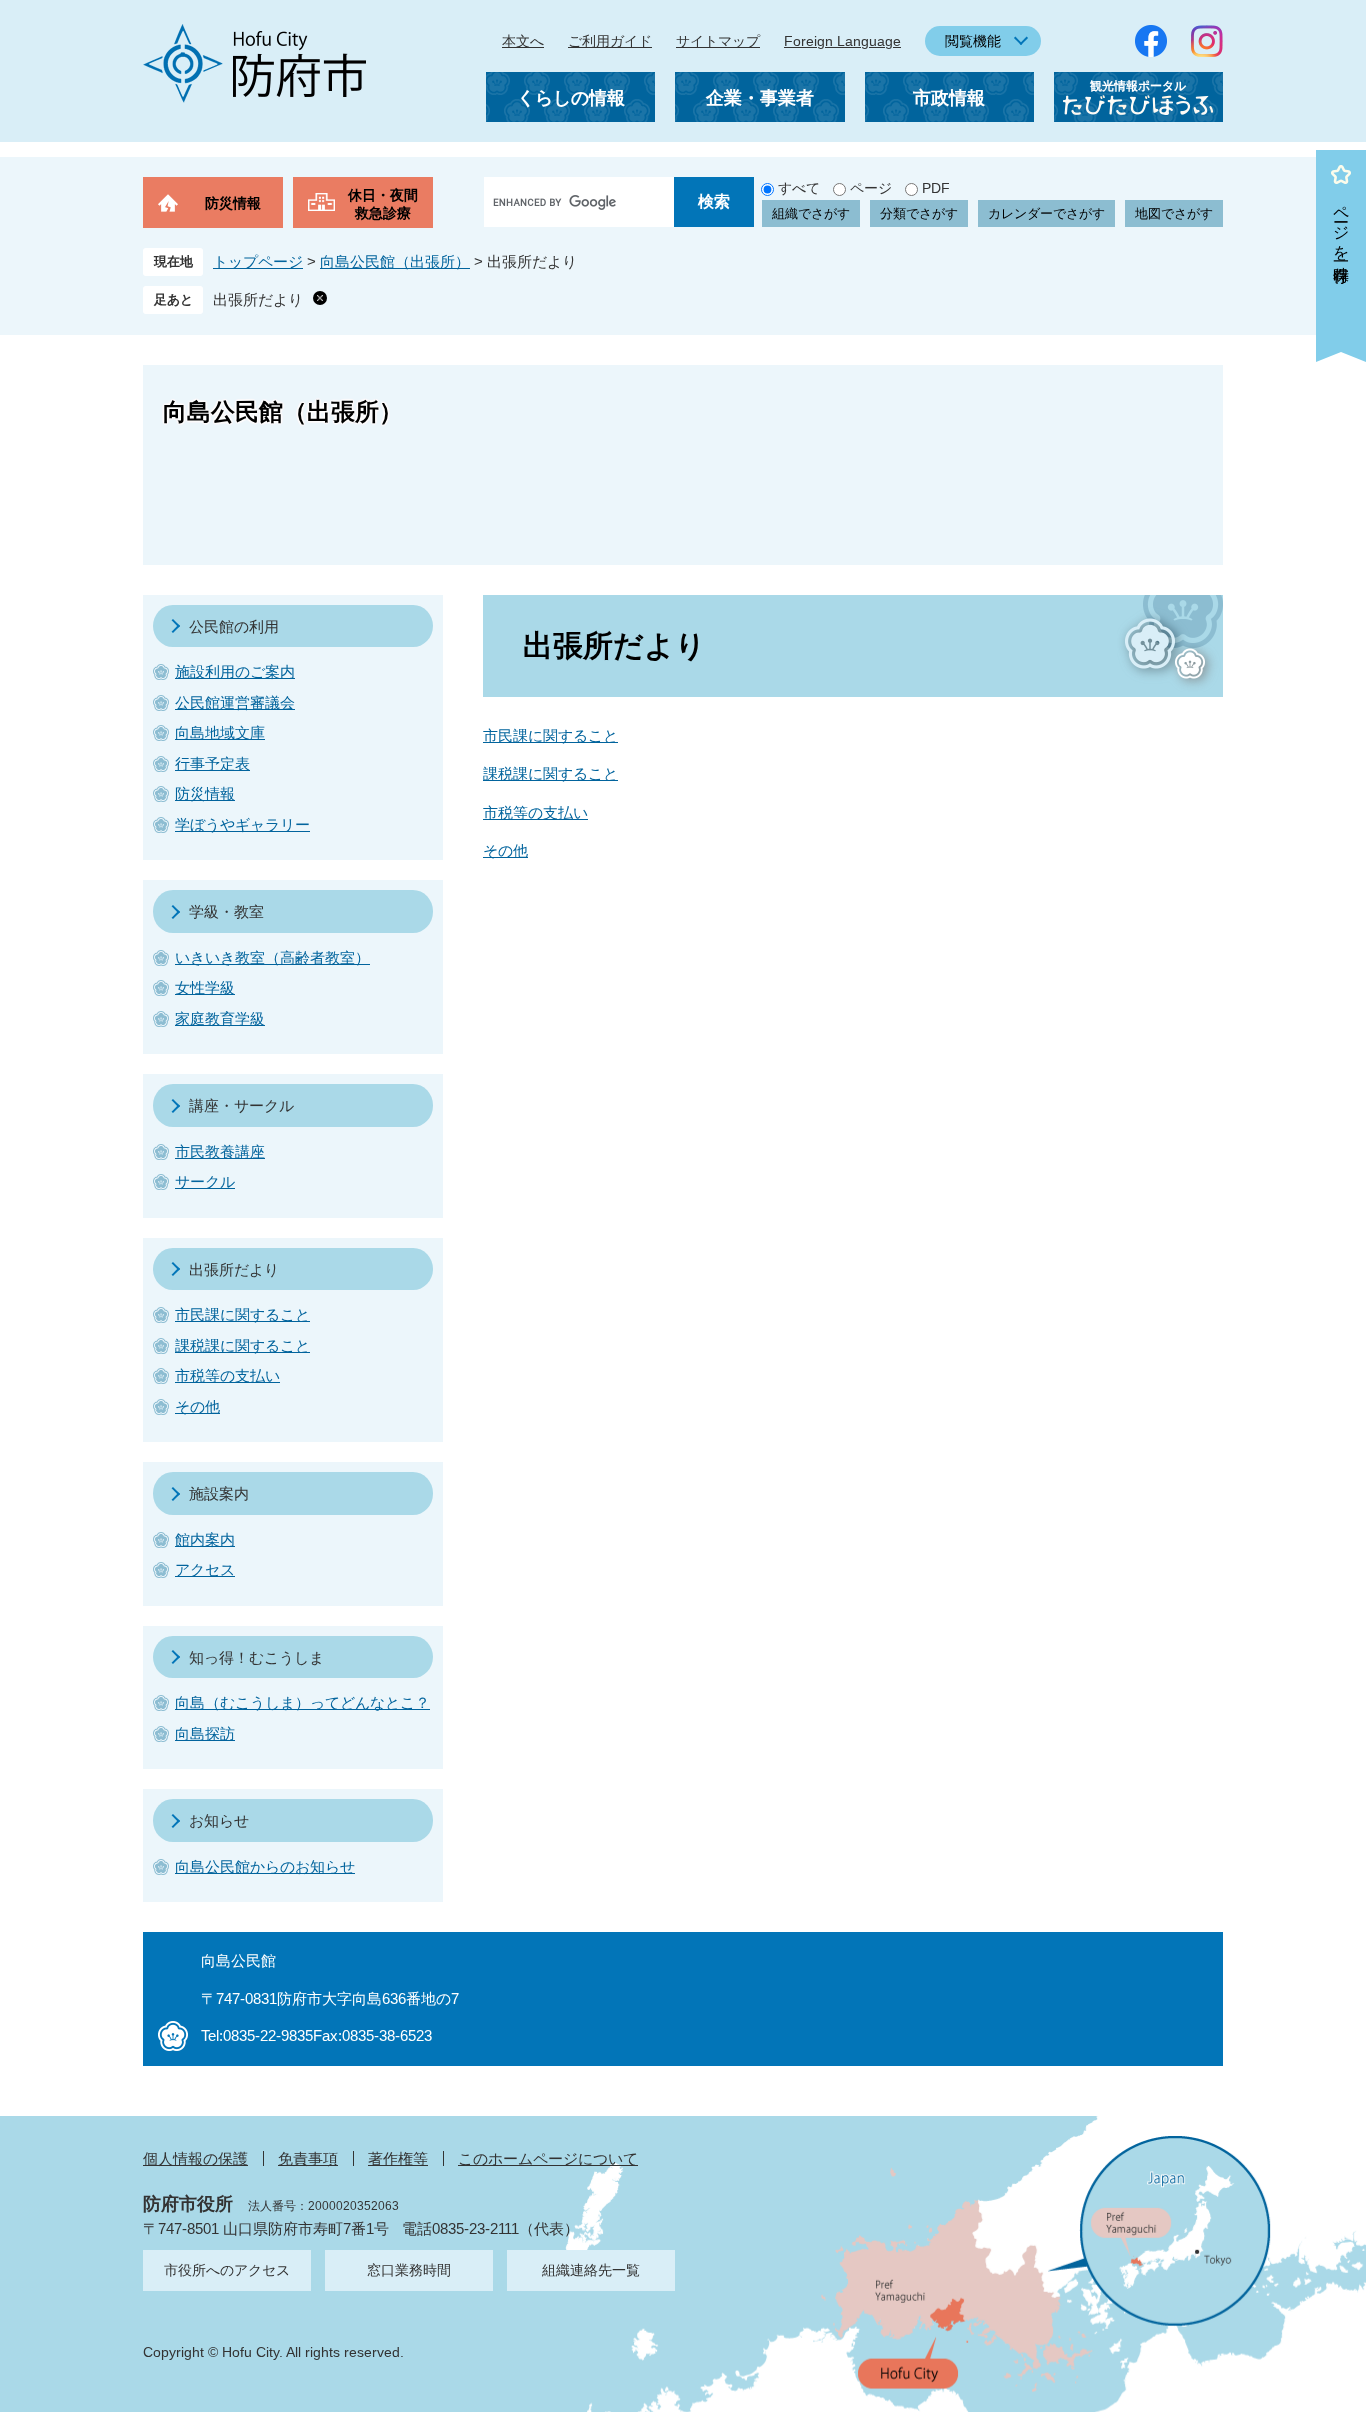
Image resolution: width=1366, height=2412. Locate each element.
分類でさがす (919, 213)
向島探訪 (205, 1733)
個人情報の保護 (195, 2158)
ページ (871, 188)
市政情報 (949, 98)
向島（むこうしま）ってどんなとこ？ (302, 1702)
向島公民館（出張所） (395, 261)
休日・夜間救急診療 (383, 204)
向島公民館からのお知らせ (265, 1866)
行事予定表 (212, 763)
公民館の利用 (234, 626)
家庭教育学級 (220, 1018)
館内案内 (205, 1539)
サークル (205, 1181)
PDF (936, 188)
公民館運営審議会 (235, 702)
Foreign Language (842, 41)
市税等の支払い (535, 812)
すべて (799, 188)
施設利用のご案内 (235, 671)
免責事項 (308, 2158)
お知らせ (219, 1820)
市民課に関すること (550, 735)
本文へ (523, 41)
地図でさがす (1174, 213)
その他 (505, 850)
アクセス (205, 1569)
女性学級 (205, 987)
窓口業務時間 (409, 2270)
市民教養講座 (220, 1151)
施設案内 (219, 1493)
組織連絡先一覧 (591, 2270)
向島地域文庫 (220, 732)
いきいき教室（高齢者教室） (272, 957)
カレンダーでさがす (1046, 213)
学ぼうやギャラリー (242, 824)
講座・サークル (241, 1105)
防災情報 (233, 203)
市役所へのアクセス (227, 2270)
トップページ (258, 261)
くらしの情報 (571, 98)
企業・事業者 (760, 98)
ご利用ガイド (610, 41)
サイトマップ (718, 41)
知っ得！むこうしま (256, 1657)
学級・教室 (226, 911)
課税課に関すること (550, 773)
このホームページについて (548, 2158)
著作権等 (398, 2158)
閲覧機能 (973, 41)
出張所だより (258, 299)
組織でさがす (811, 213)
